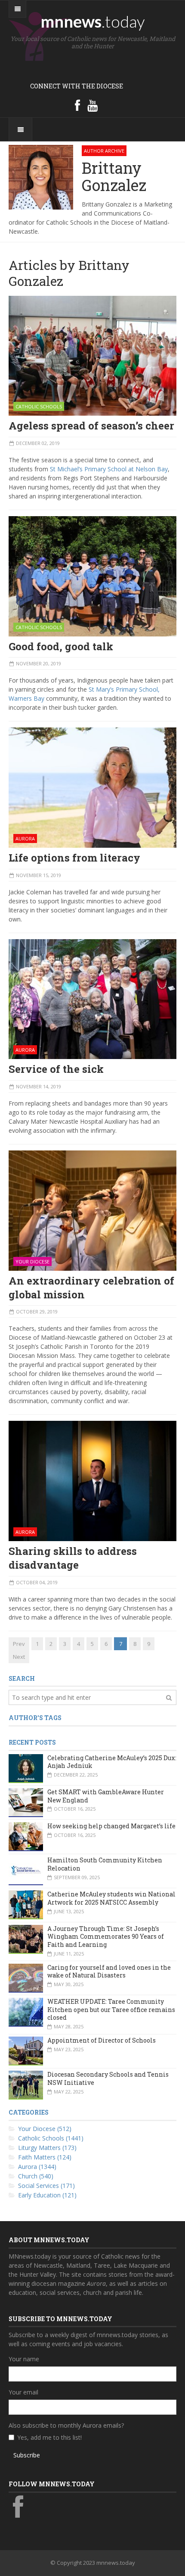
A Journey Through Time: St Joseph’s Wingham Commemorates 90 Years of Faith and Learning (106, 1937)
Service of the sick (56, 1069)
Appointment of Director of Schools (102, 2040)
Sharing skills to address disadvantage (73, 1558)
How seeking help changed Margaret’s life (111, 1826)
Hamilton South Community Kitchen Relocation (105, 1864)
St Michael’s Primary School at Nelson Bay (109, 469)
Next (19, 1657)
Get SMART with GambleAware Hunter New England (106, 1796)
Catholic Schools (39, 406)
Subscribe (27, 2455)
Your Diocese (32, 1261)
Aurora (25, 838)
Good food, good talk (61, 646)
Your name (24, 2359)
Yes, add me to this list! (49, 2437)
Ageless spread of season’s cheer (91, 426)
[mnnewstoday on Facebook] (77, 105)
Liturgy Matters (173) (47, 2148)
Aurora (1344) (37, 2167)
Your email (23, 2392)
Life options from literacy (74, 858)
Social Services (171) (46, 2186)
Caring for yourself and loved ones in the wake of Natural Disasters (109, 1971)
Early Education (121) (47, 2195)
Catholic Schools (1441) (51, 2138)
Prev (19, 1644)
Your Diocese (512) (45, 2129)
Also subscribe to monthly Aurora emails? (66, 2425)
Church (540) (36, 2176)
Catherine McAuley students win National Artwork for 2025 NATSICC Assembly (111, 1898)
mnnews (93, 21)
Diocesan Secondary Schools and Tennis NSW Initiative (108, 2078)
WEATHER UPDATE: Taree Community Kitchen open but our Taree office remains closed (111, 2009)
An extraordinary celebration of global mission (91, 1288)
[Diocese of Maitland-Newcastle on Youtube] (92, 105)
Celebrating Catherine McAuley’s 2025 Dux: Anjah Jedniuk (112, 1762)
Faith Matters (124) (45, 2157)
